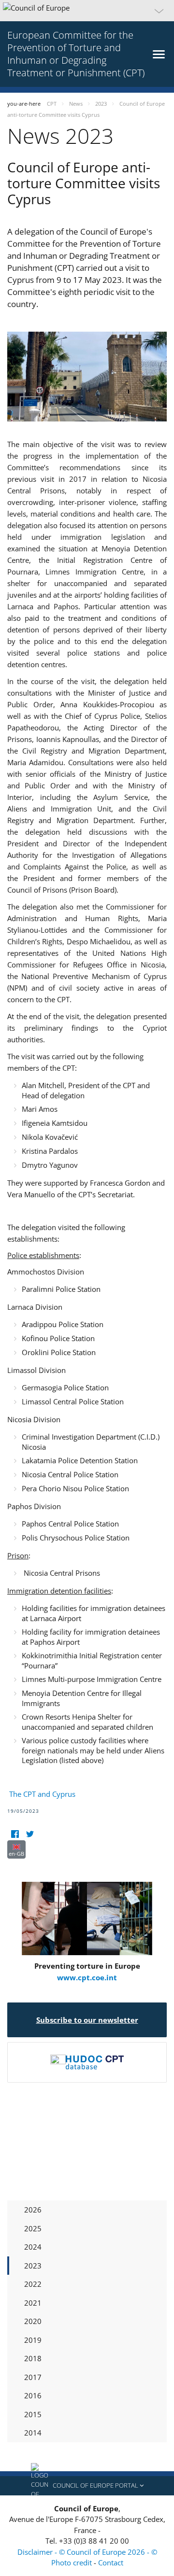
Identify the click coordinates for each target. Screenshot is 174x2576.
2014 (33, 2433)
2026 (33, 2210)
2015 (33, 2414)
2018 (33, 2358)
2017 (33, 2377)
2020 (33, 2321)
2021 (33, 2303)
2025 (33, 2228)
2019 (33, 2340)
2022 (33, 2284)
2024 (33, 2247)
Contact (111, 2562)
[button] (87, 11)
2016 (33, 2395)
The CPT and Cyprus (41, 1794)
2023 (33, 2266)
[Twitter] (30, 1834)
